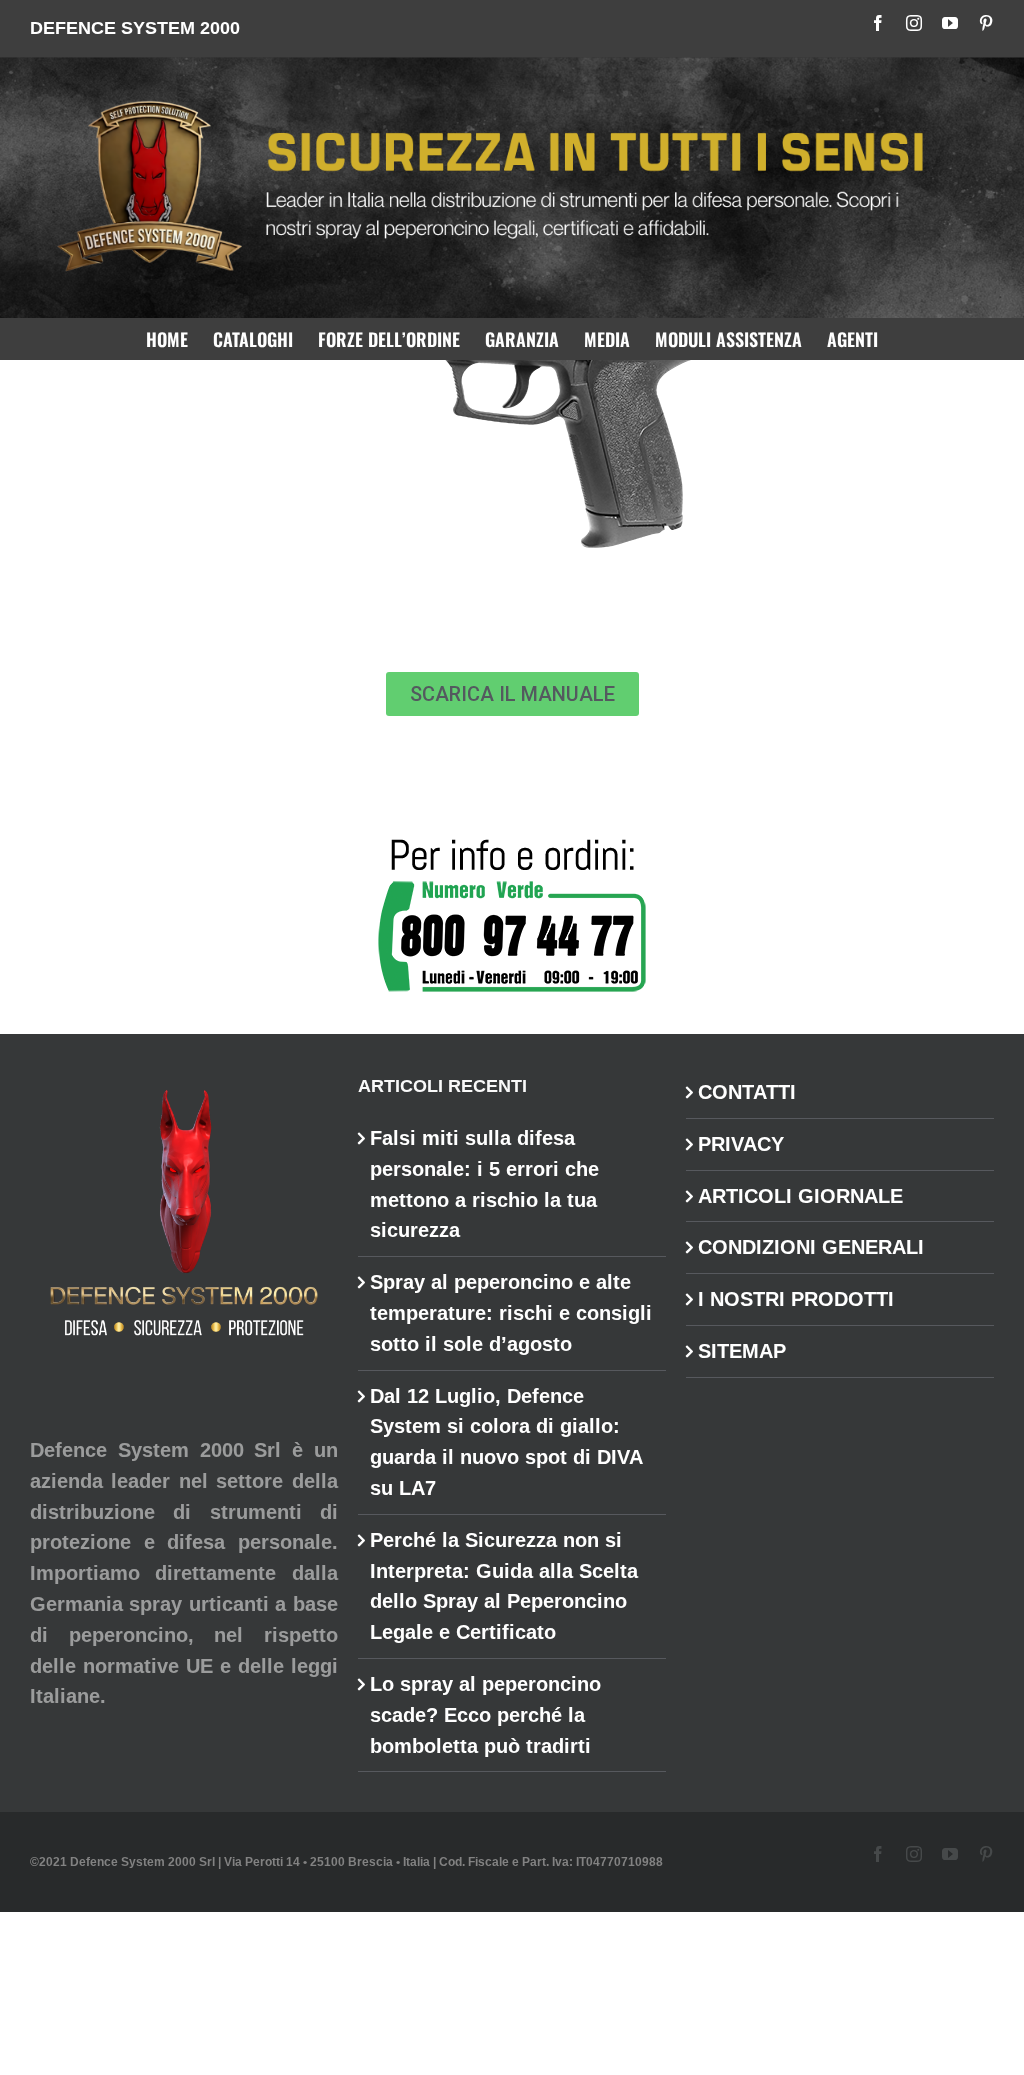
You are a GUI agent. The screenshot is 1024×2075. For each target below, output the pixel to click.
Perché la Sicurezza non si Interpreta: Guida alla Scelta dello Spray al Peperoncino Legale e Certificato (504, 1586)
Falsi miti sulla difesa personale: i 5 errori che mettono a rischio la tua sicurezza (484, 1184)
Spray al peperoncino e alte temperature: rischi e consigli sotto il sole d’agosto (511, 1313)
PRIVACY (741, 1144)
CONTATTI (747, 1092)
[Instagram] (914, 23)
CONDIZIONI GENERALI (811, 1247)
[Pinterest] (986, 23)
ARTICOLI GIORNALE (800, 1196)
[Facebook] (878, 23)
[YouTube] (950, 23)
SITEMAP (742, 1351)
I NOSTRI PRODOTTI (796, 1299)
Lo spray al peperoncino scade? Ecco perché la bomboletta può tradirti (485, 1715)
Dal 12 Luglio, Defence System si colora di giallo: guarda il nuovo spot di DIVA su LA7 (506, 1442)
